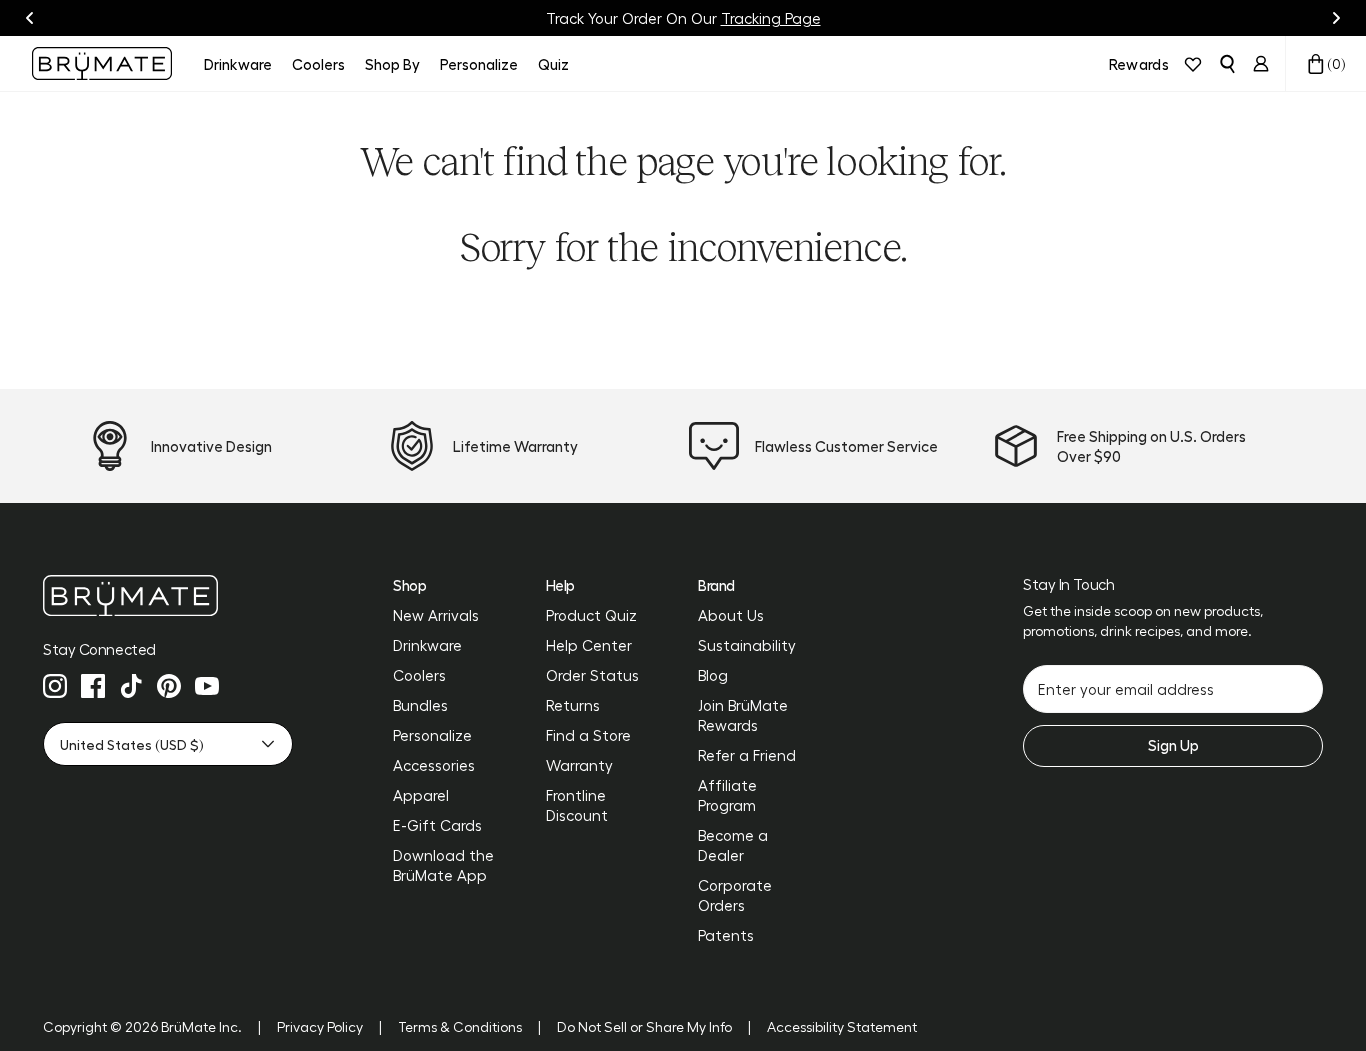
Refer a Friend (747, 755)
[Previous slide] (30, 18)
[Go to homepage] (102, 63)
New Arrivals (436, 615)
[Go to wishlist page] (1193, 64)
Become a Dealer (733, 845)
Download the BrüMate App (443, 865)
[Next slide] (1336, 18)
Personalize (432, 735)
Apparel (421, 795)
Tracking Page (771, 18)
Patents (726, 935)
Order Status (592, 675)
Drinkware (427, 645)
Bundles (420, 705)
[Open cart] (1316, 64)
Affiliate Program (727, 795)
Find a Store (588, 735)
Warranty (579, 765)
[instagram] (55, 686)
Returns (573, 705)
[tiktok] (131, 686)
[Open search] (1227, 64)
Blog (713, 675)
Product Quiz (591, 615)
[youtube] (207, 686)
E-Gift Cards (437, 825)
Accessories (434, 765)
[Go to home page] (168, 595)
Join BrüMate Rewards (743, 715)
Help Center (589, 645)
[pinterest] (169, 686)
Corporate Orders (735, 895)
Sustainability (747, 645)
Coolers (419, 675)
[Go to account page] (1261, 64)
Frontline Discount (577, 805)
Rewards (1139, 64)
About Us (731, 615)
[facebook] (93, 686)
